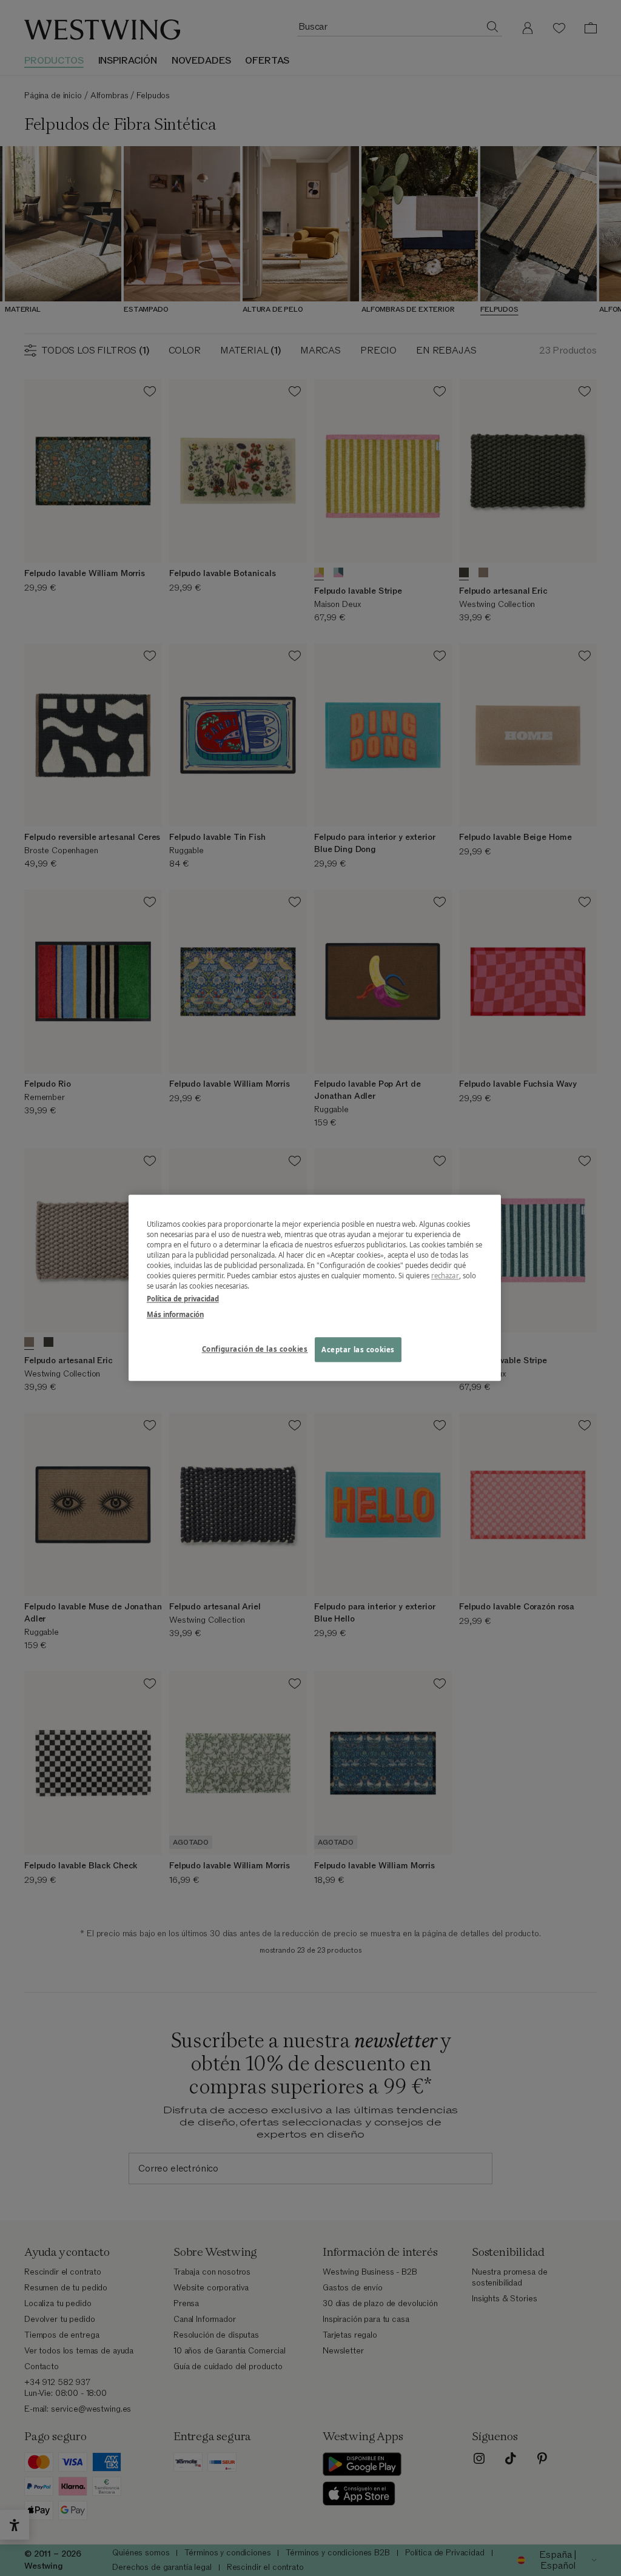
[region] (315, 1288)
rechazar (445, 1276)
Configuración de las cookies (255, 1349)
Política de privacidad (183, 1299)
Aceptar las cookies (358, 1350)
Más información (175, 1314)
